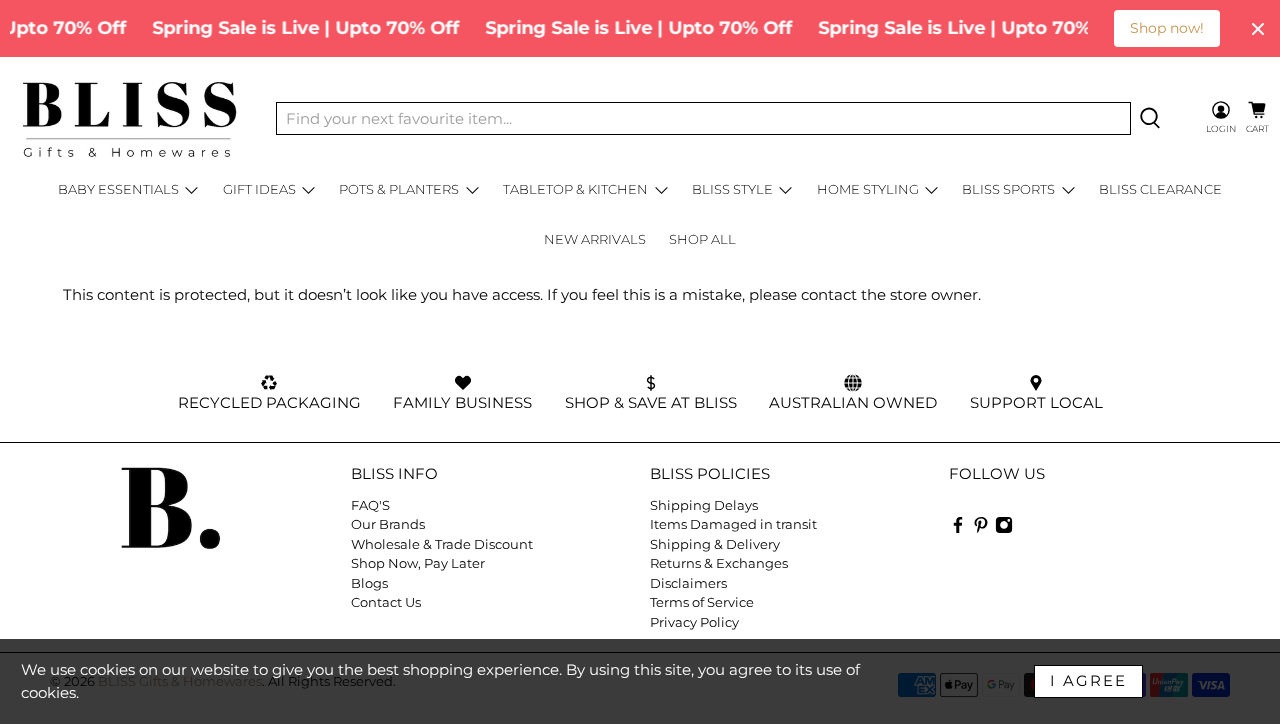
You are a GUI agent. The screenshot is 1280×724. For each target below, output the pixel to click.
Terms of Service (702, 602)
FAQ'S (370, 505)
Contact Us (386, 602)
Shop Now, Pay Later (418, 563)
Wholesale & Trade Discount (442, 544)
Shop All (702, 239)
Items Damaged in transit (733, 524)
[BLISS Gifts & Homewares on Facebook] (958, 529)
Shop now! (1167, 28)
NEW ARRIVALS (595, 239)
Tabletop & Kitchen (575, 189)
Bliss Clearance (1160, 189)
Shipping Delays (704, 505)
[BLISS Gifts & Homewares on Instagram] (1004, 529)
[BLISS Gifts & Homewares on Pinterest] (981, 529)
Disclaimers (688, 583)
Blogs (369, 583)
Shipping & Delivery (715, 544)
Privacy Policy (694, 622)
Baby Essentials (118, 189)
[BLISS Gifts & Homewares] (128, 119)
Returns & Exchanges (719, 563)
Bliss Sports (1008, 189)
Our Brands (388, 524)
